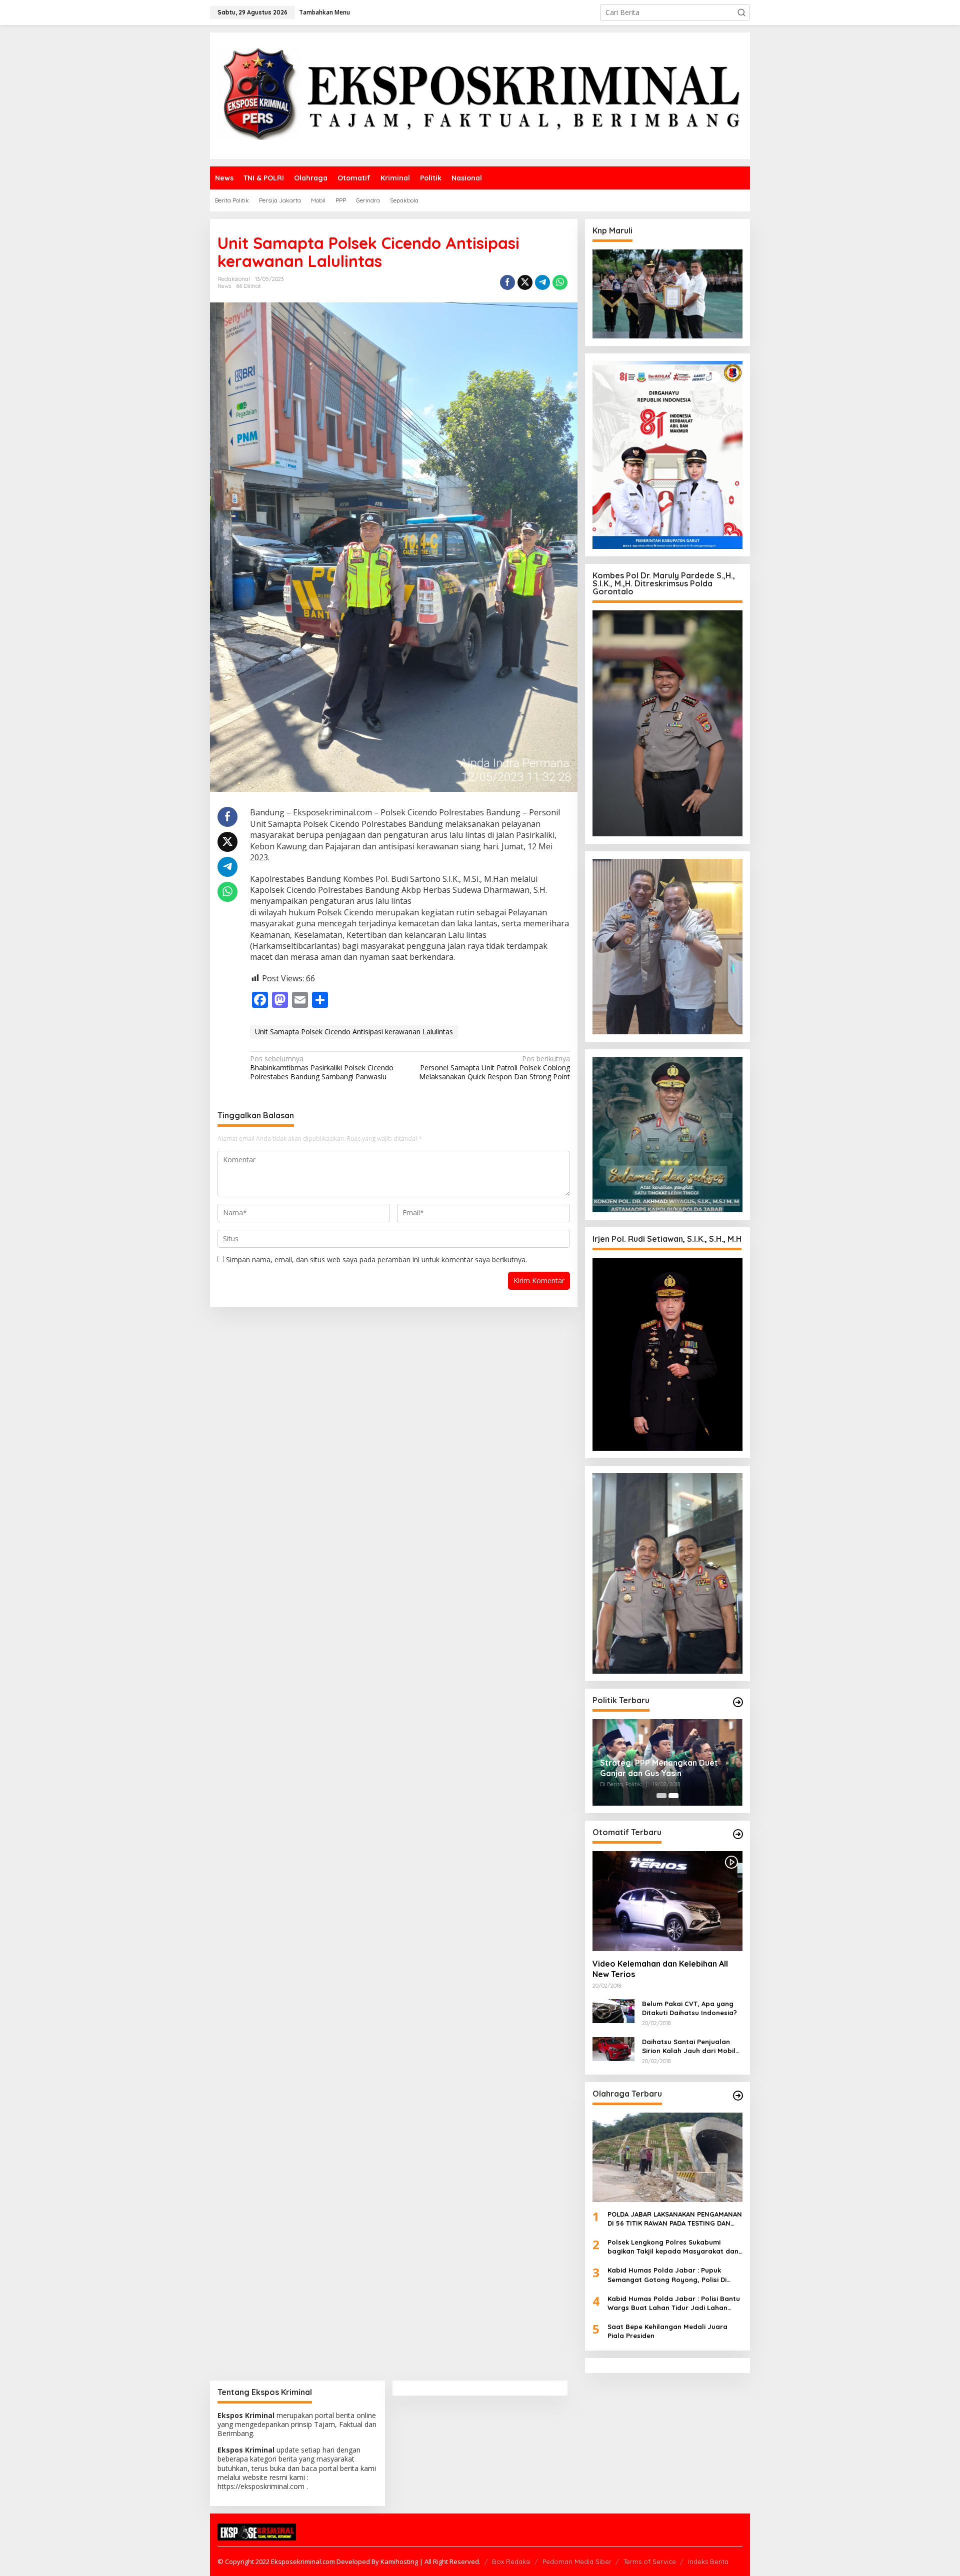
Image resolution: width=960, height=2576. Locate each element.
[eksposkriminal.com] (480, 95)
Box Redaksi (511, 2562)
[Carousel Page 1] (661, 1796)
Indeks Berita (708, 2562)
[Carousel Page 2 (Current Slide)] (673, 1796)
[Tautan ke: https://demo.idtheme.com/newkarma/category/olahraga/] (738, 2096)
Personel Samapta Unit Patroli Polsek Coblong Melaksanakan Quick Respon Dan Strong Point (494, 1068)
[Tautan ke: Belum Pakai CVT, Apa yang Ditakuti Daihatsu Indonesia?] (613, 2010)
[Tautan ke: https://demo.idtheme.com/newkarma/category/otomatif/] (738, 1834)
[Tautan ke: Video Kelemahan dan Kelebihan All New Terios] (667, 1901)
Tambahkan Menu (324, 12)
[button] (741, 12)
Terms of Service (650, 2562)
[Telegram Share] (542, 282)
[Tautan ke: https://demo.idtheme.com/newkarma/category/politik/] (738, 1702)
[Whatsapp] (560, 282)
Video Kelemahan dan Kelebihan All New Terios (660, 1969)
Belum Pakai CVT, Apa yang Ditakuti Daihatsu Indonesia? (689, 2008)
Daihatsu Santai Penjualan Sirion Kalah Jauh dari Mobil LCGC (689, 2046)
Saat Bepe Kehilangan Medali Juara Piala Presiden (667, 2331)
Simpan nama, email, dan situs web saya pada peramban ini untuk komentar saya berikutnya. (376, 1260)
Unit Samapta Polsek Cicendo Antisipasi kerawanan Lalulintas (354, 1032)
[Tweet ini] (525, 282)
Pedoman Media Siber (577, 2562)
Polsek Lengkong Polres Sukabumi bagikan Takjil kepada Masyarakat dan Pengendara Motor (673, 2247)
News (224, 286)
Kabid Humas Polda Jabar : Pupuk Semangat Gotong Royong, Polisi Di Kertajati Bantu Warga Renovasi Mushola (667, 2275)
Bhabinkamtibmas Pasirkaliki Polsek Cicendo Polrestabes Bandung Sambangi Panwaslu (322, 1068)
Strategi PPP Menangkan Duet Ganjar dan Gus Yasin (659, 1768)
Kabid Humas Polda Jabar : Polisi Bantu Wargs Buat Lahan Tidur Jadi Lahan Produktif (674, 2303)
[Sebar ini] (507, 282)
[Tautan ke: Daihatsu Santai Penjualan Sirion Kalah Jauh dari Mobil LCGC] (613, 2048)
